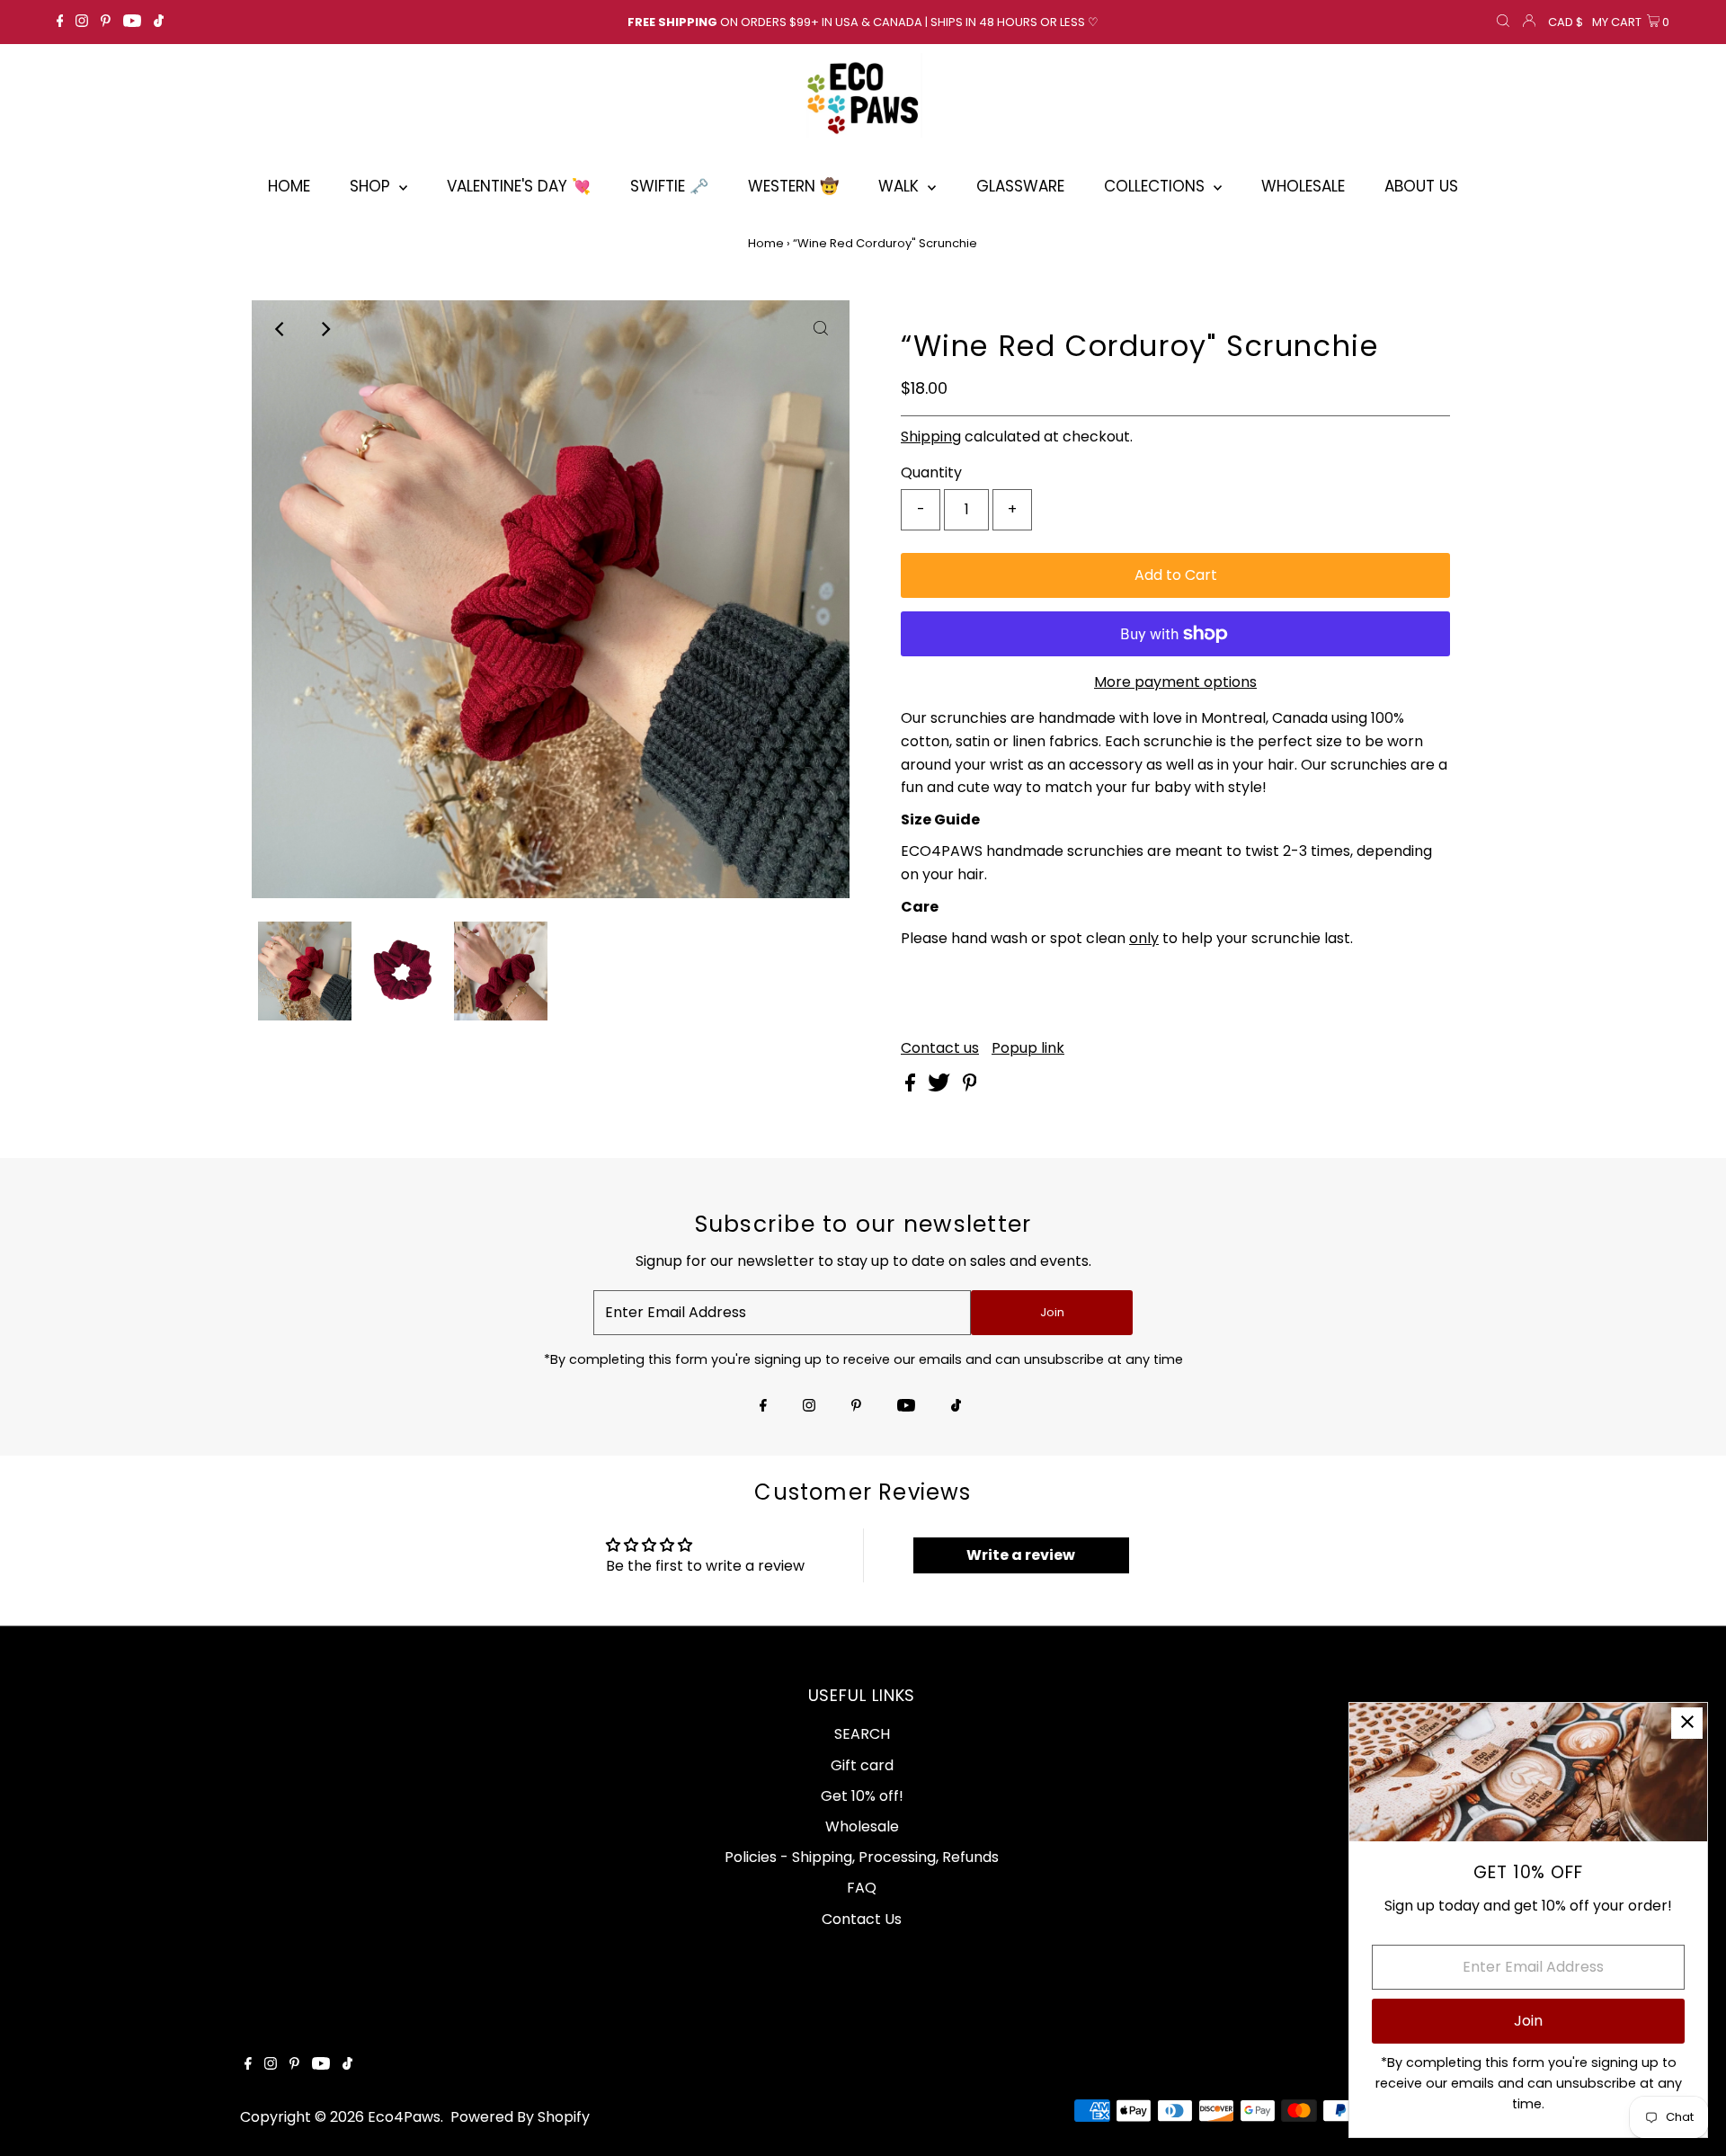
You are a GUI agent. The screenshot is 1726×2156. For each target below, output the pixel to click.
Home (766, 243)
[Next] (325, 329)
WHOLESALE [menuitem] (1303, 186)
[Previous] (280, 329)
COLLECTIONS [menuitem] (1157, 186)
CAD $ (1566, 22)
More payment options (1175, 682)
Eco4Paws (404, 2117)
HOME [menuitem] (289, 186)
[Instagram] (82, 22)
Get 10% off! (862, 1796)
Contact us (940, 1048)
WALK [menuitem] (901, 186)
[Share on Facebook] (912, 1087)
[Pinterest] (106, 22)
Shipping (931, 437)
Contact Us (862, 1919)
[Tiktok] (159, 22)
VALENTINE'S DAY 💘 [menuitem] (519, 186)
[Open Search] (1503, 22)
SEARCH (862, 1734)
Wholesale (862, 1826)
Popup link (1028, 1048)
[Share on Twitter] (941, 1087)
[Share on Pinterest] (970, 1087)
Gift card (862, 1765)
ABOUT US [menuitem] (1421, 186)
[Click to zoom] (821, 329)
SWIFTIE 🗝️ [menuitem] (669, 186)
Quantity (931, 472)
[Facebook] (60, 22)
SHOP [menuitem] (372, 186)
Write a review (1021, 1555)
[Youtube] (132, 22)
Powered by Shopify (520, 2117)
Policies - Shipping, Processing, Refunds (862, 1857)
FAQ (862, 1888)
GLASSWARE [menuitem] (1020, 186)
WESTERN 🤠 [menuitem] (793, 186)
